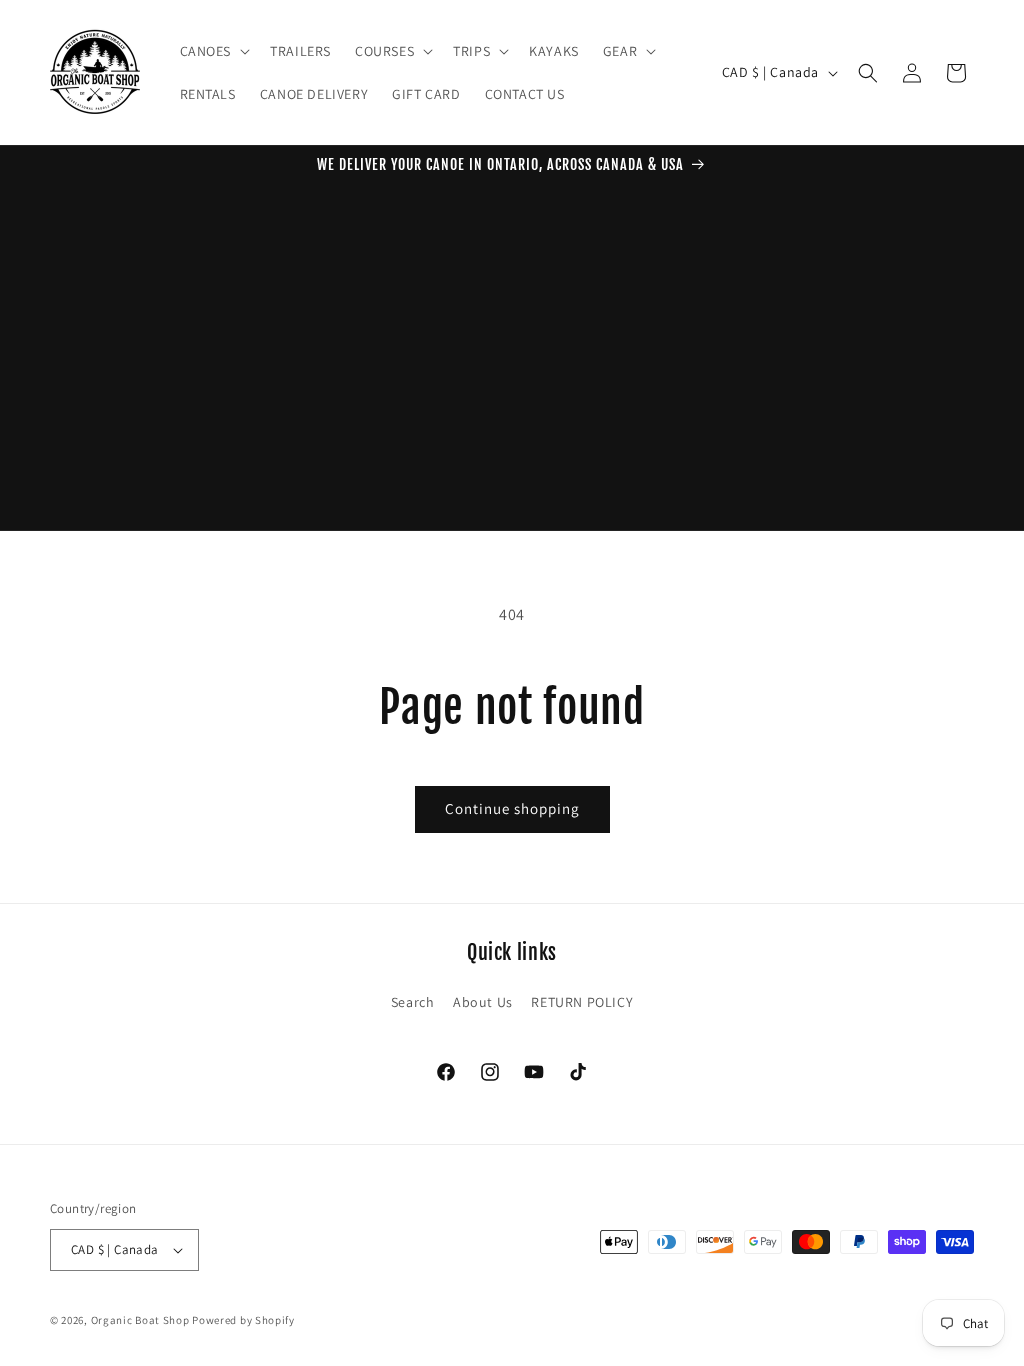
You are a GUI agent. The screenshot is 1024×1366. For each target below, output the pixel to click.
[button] (213, 51)
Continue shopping (512, 808)
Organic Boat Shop (142, 1320)
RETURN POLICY (582, 1002)
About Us (483, 1002)
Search (413, 1002)
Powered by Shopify (243, 1320)
